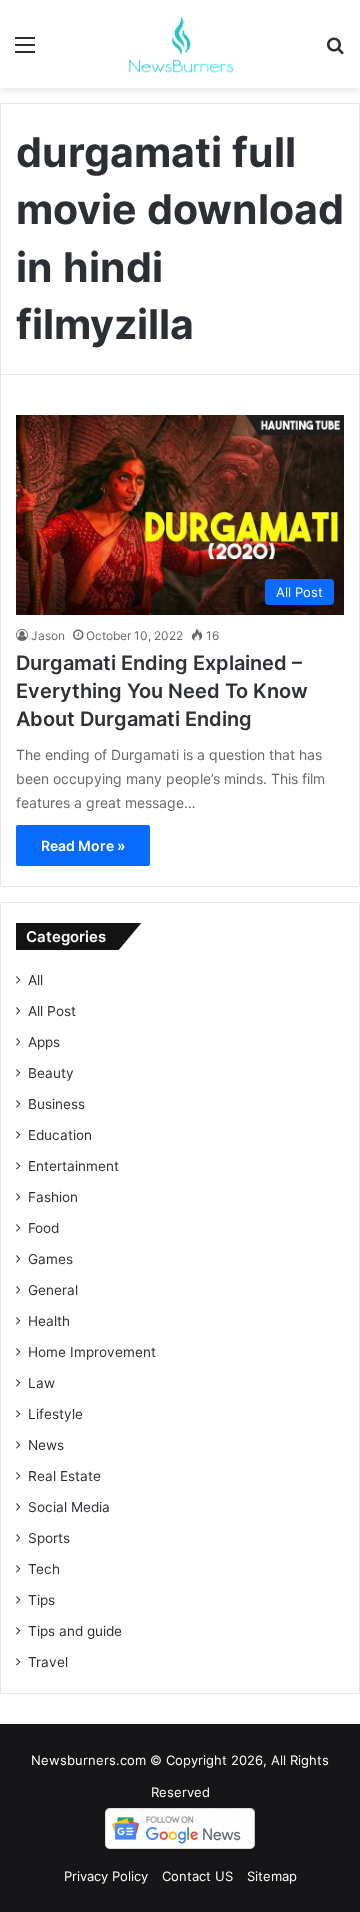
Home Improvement (92, 1352)
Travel (48, 1662)
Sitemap (272, 1876)
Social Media (69, 1507)
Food (43, 1228)
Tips (41, 1600)
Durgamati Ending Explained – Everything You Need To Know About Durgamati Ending (162, 691)
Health (49, 1321)
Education (60, 1135)
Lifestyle (55, 1414)
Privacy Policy (106, 1876)
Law (41, 1383)
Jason (48, 635)
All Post (52, 1011)
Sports (49, 1538)
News (46, 1445)
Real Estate (64, 1476)
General (53, 1290)
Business (56, 1104)
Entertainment (73, 1166)
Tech (44, 1569)
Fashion (53, 1197)
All (35, 980)
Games (50, 1259)
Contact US (197, 1876)
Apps (44, 1042)
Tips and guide (75, 1631)
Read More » (83, 845)
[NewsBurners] (180, 44)
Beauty (51, 1073)
